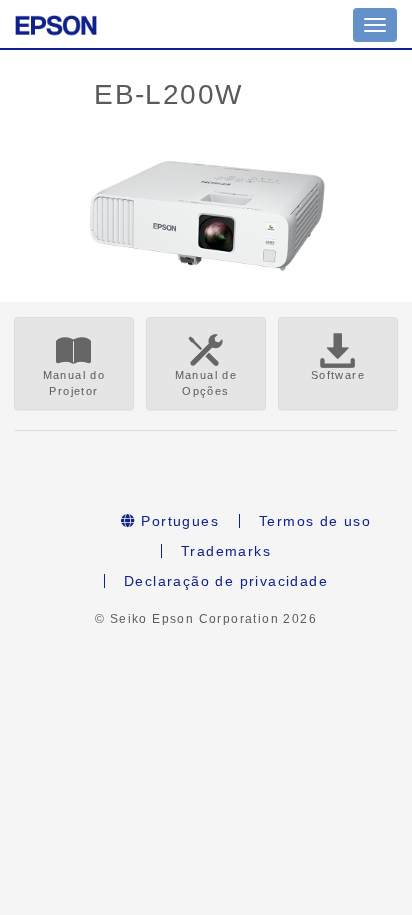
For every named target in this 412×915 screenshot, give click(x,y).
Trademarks (226, 551)
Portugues (177, 521)
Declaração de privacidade (226, 581)
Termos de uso (315, 521)
